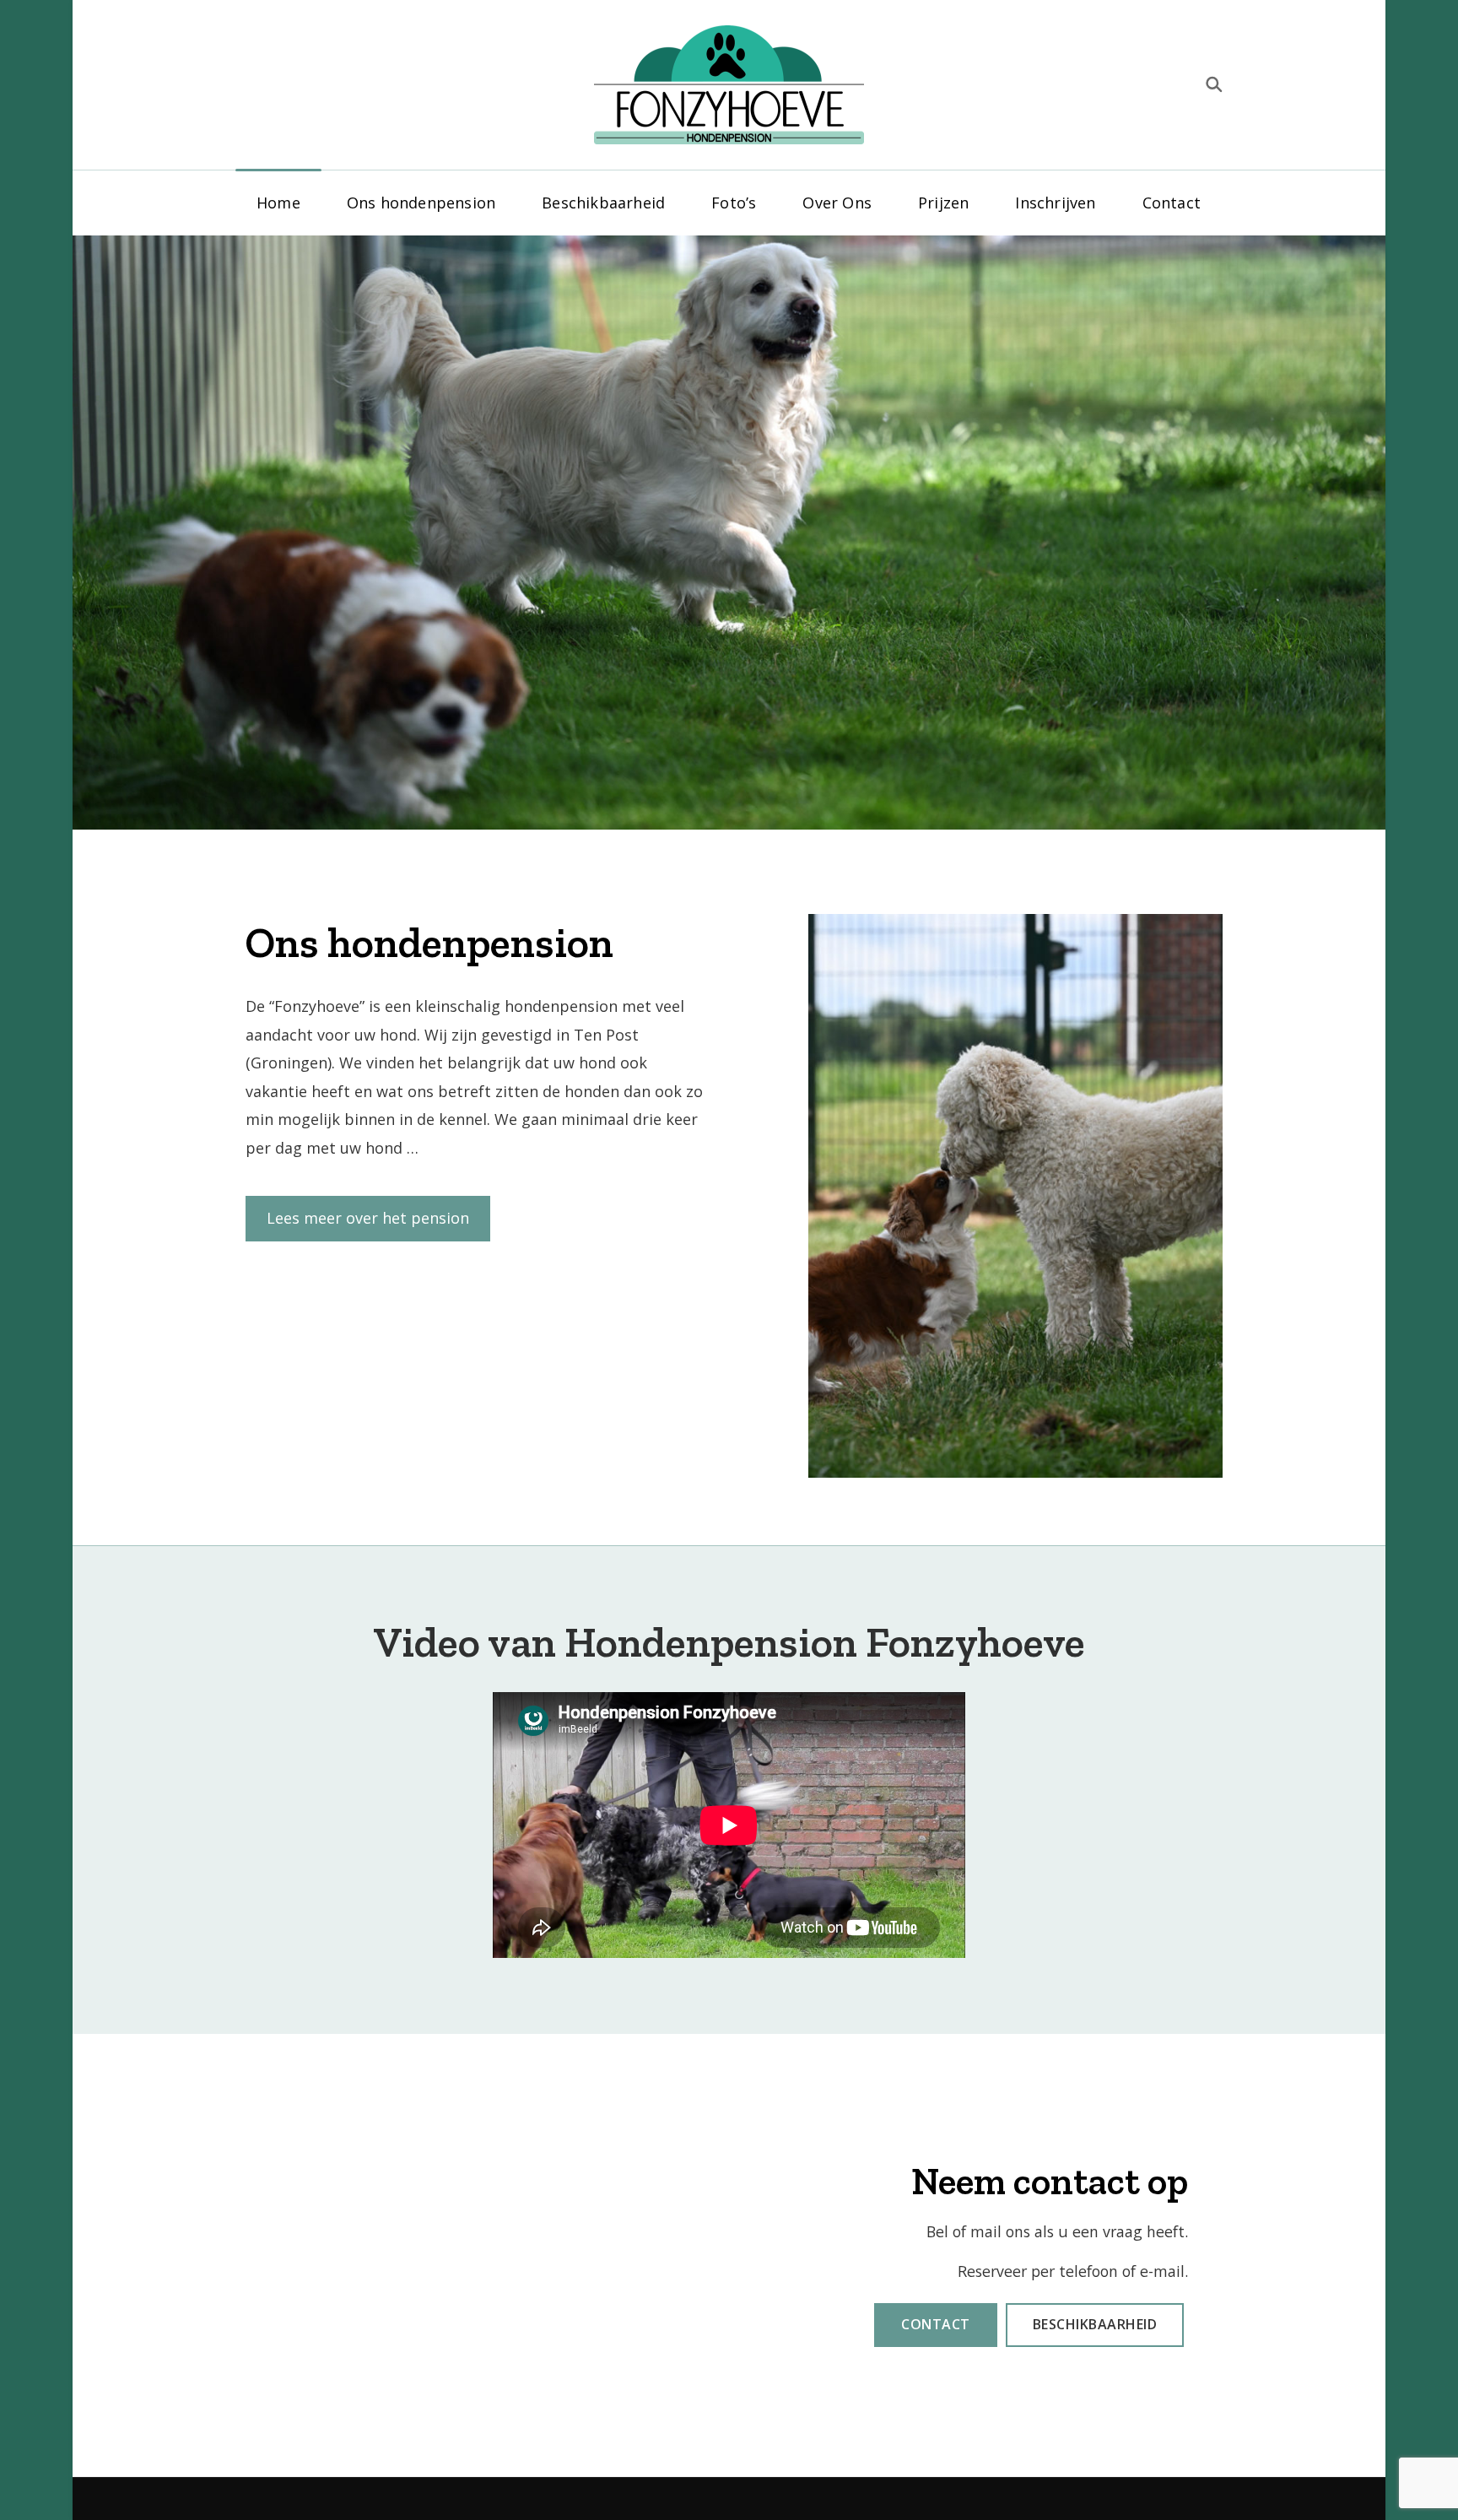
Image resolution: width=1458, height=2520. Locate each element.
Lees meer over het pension (368, 1218)
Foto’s (734, 203)
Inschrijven (1055, 203)
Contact (1172, 203)
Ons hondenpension (421, 203)
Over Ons (837, 203)
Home (278, 203)
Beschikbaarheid (603, 203)
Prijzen (943, 203)
